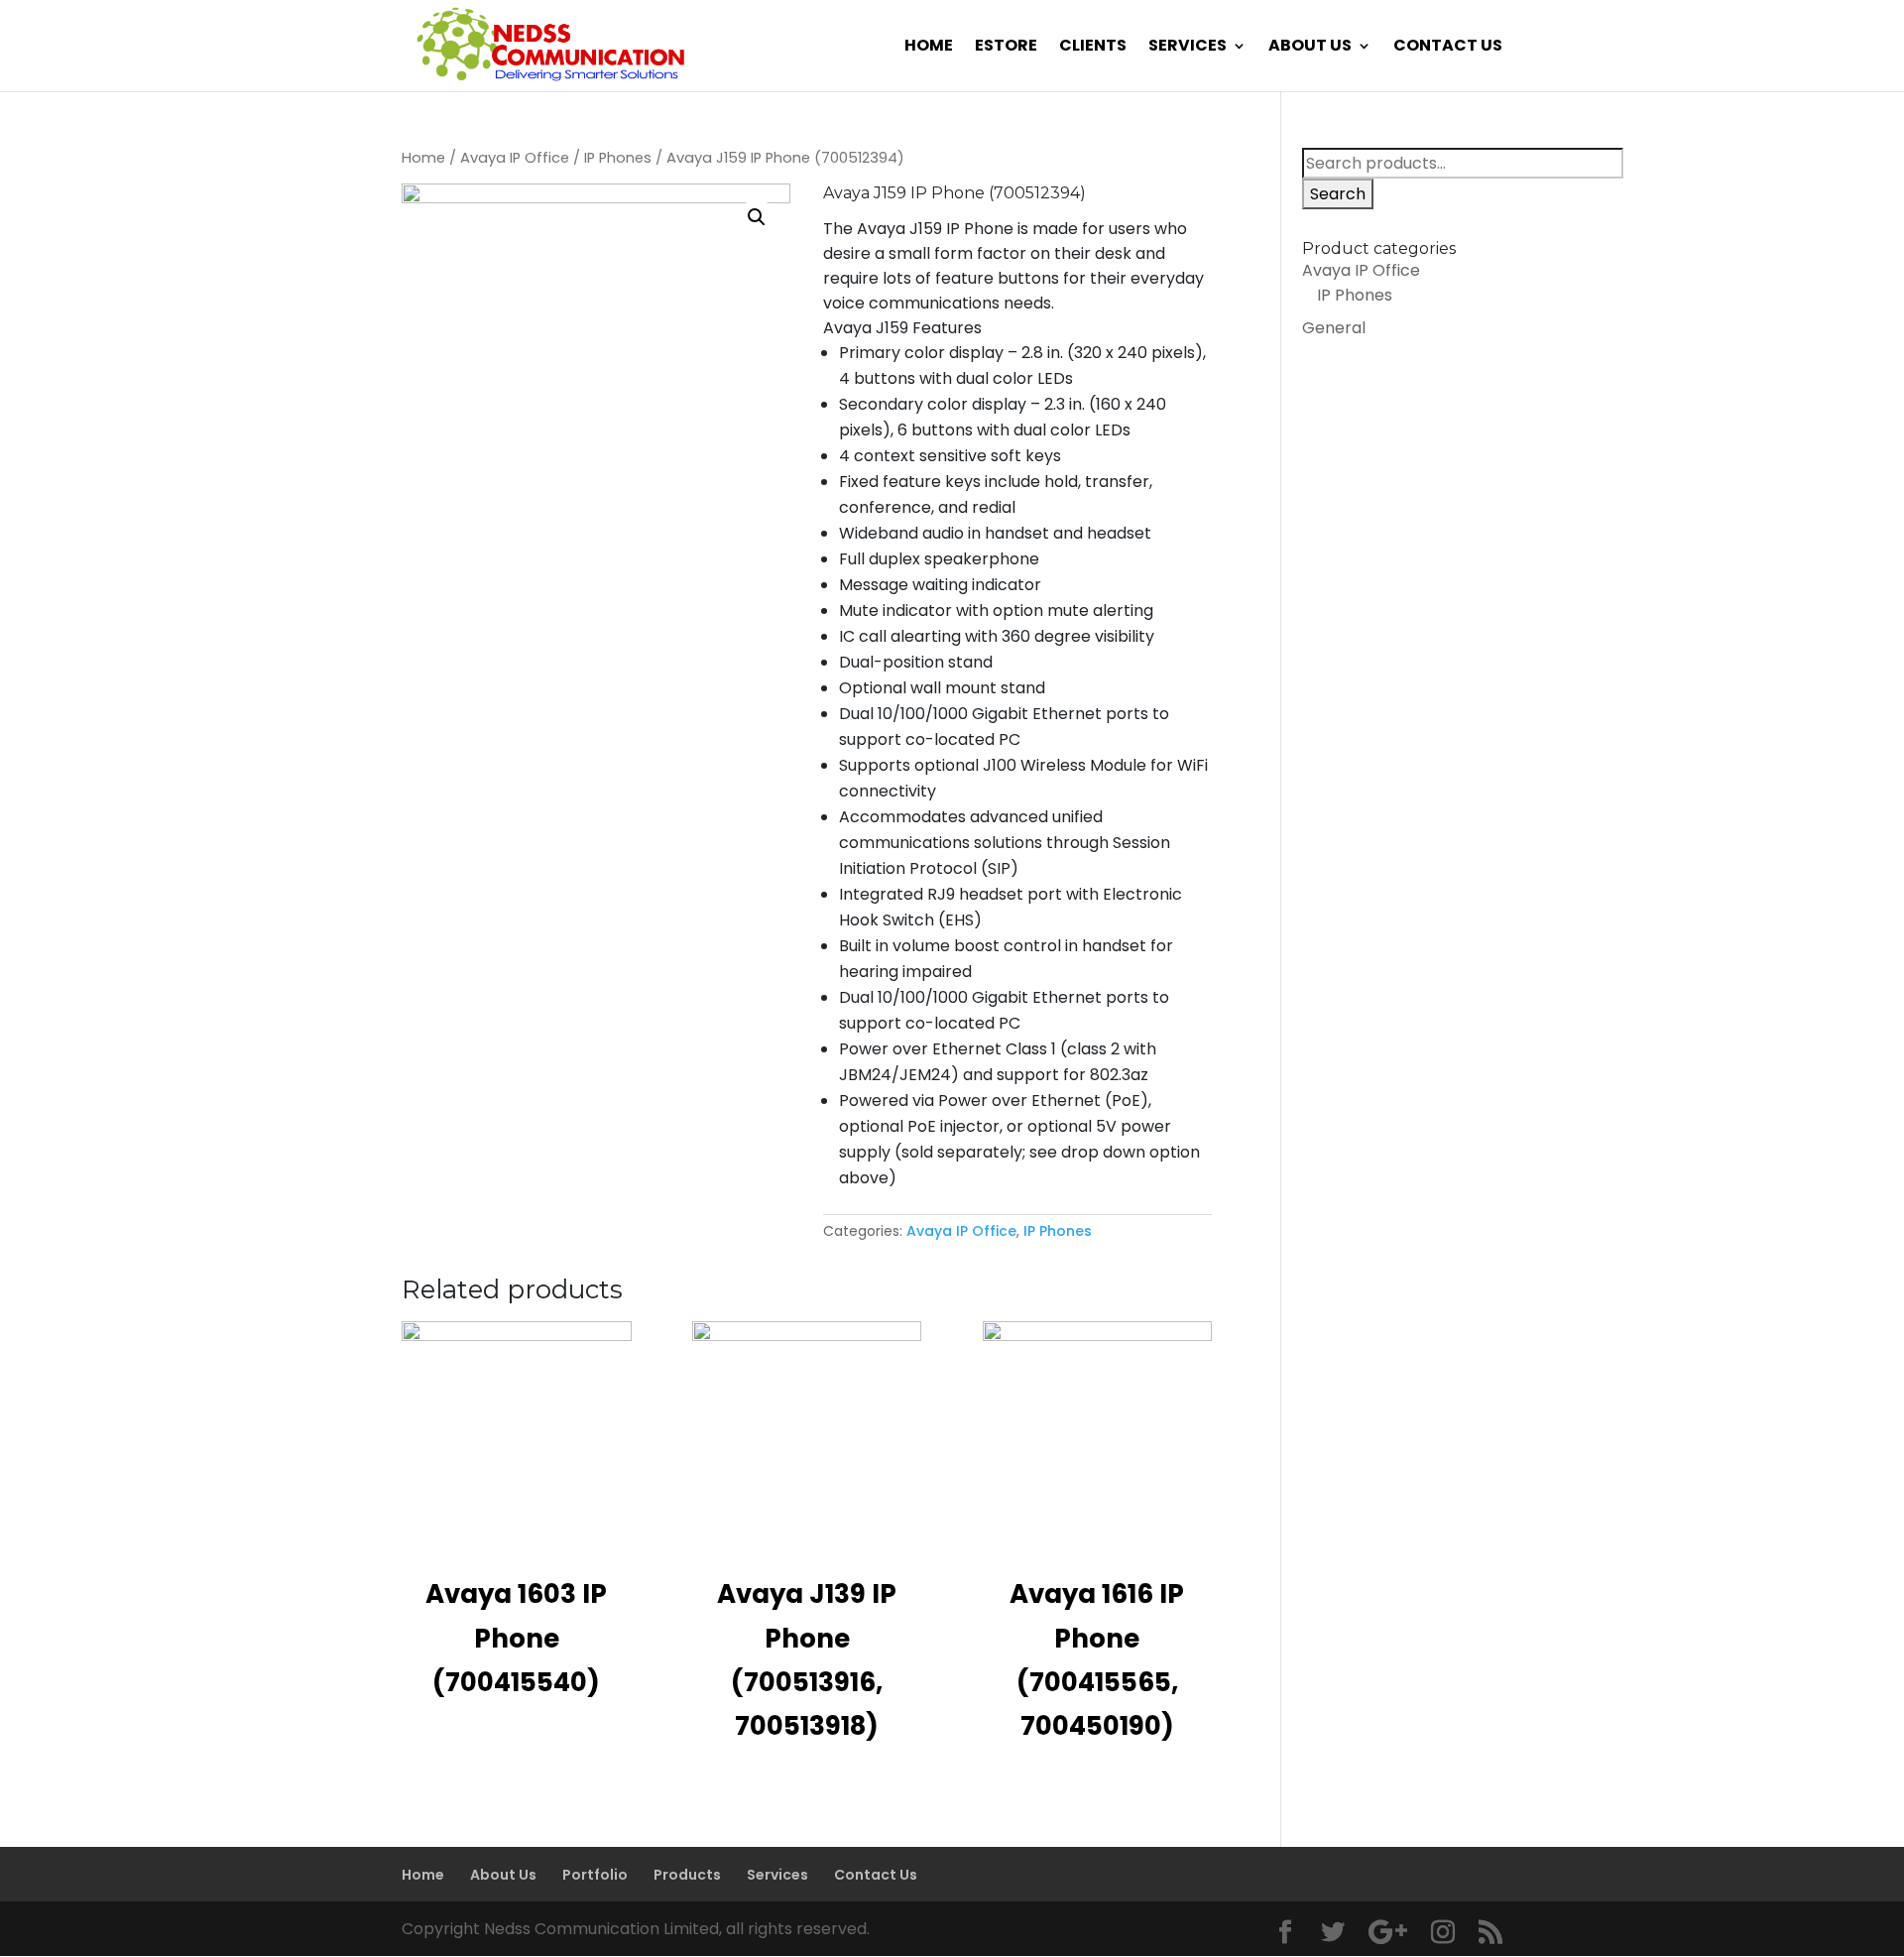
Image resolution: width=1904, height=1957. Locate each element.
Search (1338, 194)
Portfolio (595, 1875)
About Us (1310, 48)
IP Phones (618, 158)
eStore (1006, 48)
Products (687, 1875)
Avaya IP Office (515, 158)
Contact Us (1448, 48)
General (1334, 328)
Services (1188, 48)
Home (929, 48)
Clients (1093, 48)
